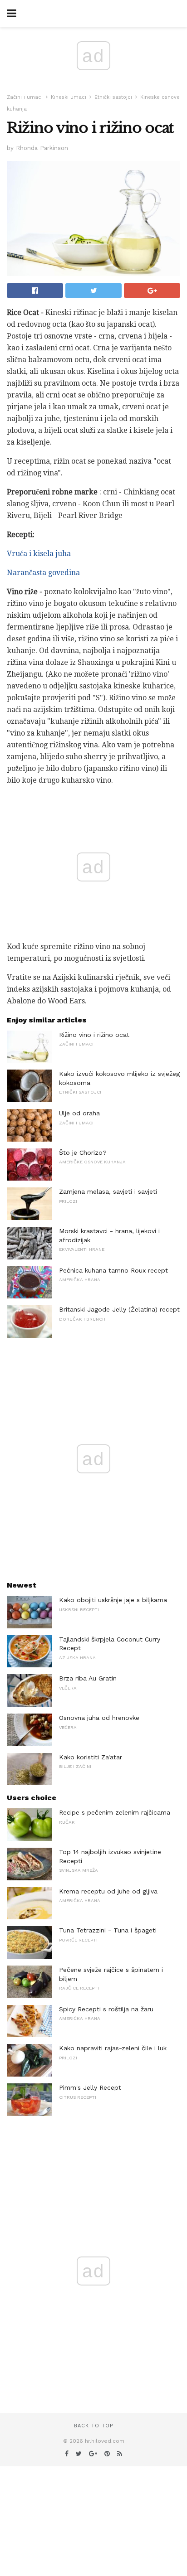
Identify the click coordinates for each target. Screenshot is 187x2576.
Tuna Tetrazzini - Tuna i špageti (108, 1930)
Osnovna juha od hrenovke (99, 1718)
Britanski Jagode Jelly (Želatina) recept (119, 1309)
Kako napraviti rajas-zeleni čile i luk (113, 2048)
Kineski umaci (69, 97)
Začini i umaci (25, 97)
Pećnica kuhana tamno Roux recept (113, 1270)
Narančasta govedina (43, 573)
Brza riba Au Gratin (88, 1678)
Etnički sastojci (113, 97)
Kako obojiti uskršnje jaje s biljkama (113, 1600)
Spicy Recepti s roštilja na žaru (106, 2009)
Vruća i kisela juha (39, 554)
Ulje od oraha (79, 1113)
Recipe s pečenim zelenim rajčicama (115, 1812)
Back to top (93, 2426)
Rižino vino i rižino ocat (94, 1035)
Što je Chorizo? (83, 1152)
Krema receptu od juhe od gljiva (108, 1891)
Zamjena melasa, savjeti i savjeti (108, 1191)
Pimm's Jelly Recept (90, 2087)
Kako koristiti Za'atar (91, 1757)
